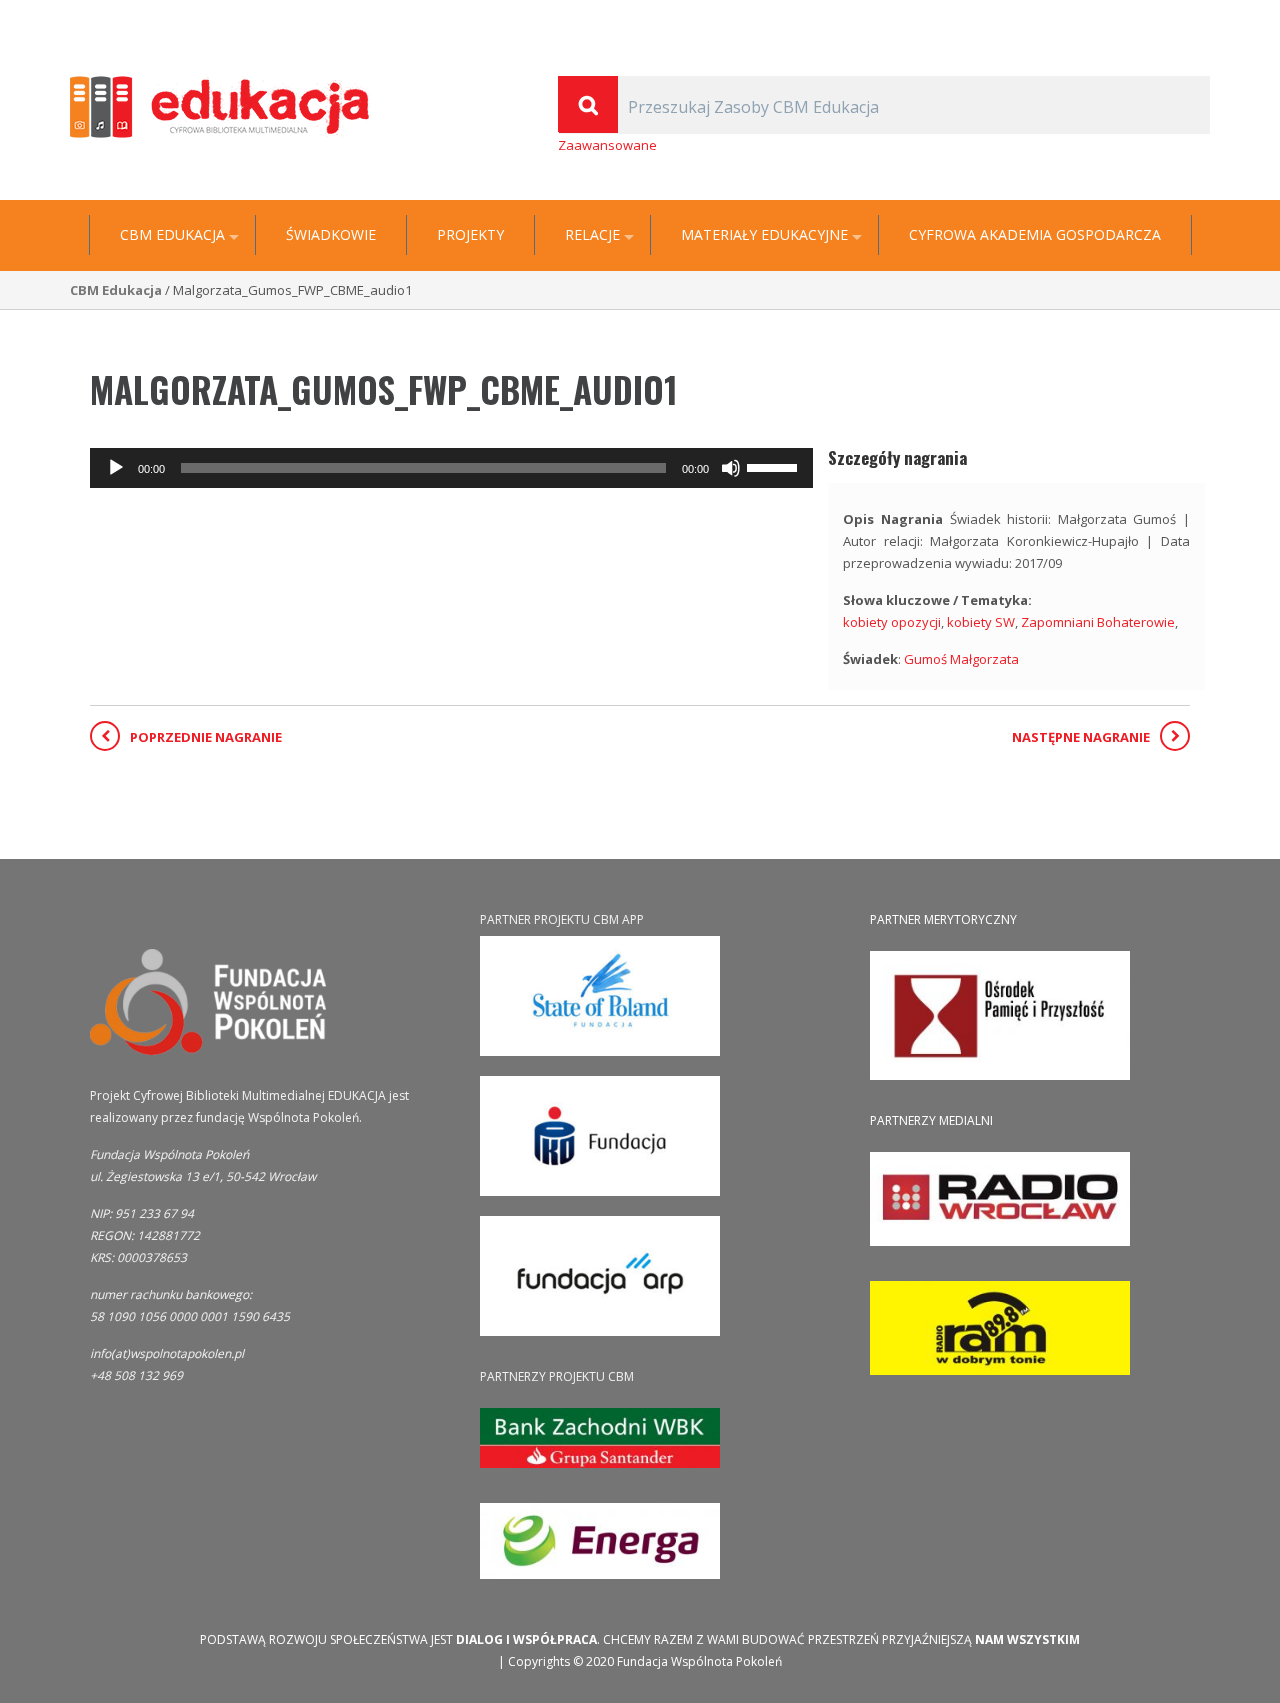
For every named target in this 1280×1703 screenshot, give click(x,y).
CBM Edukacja (172, 235)
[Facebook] (1200, 16)
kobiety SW (981, 622)
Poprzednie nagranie (206, 737)
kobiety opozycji (892, 622)
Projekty (470, 235)
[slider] (775, 466)
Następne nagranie (1081, 737)
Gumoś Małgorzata (961, 659)
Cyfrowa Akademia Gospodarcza (1035, 235)
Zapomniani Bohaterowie (1098, 622)
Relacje (592, 235)
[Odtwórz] (116, 468)
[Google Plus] (1173, 16)
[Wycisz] (731, 468)
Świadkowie (331, 235)
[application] (451, 468)
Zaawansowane (607, 145)
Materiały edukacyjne (764, 235)
